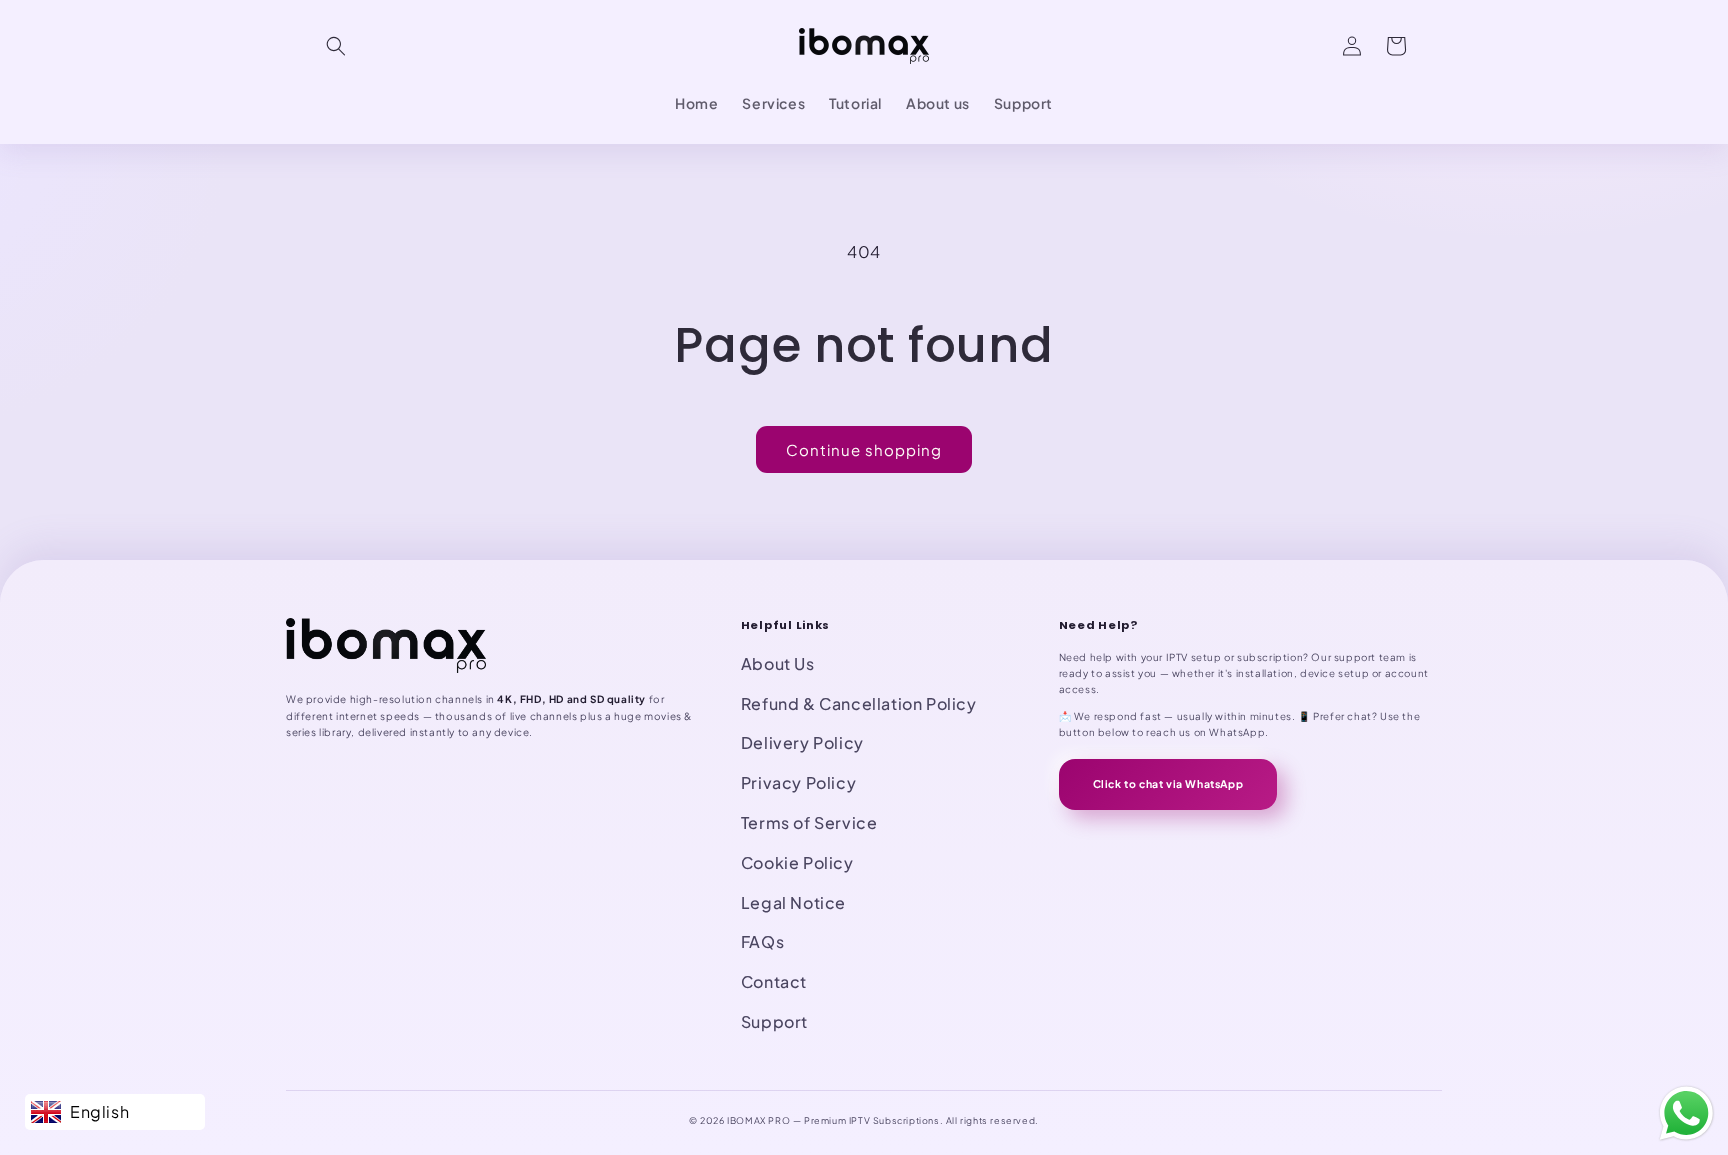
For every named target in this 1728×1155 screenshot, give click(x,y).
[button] (336, 46)
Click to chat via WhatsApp (1168, 783)
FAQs (762, 941)
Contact (774, 981)
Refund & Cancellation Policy (859, 703)
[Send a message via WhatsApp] (1686, 1113)
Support (774, 1021)
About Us (778, 663)
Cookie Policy (797, 862)
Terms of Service (809, 822)
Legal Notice (793, 902)
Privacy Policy (798, 782)
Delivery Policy (802, 742)
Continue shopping (864, 449)
